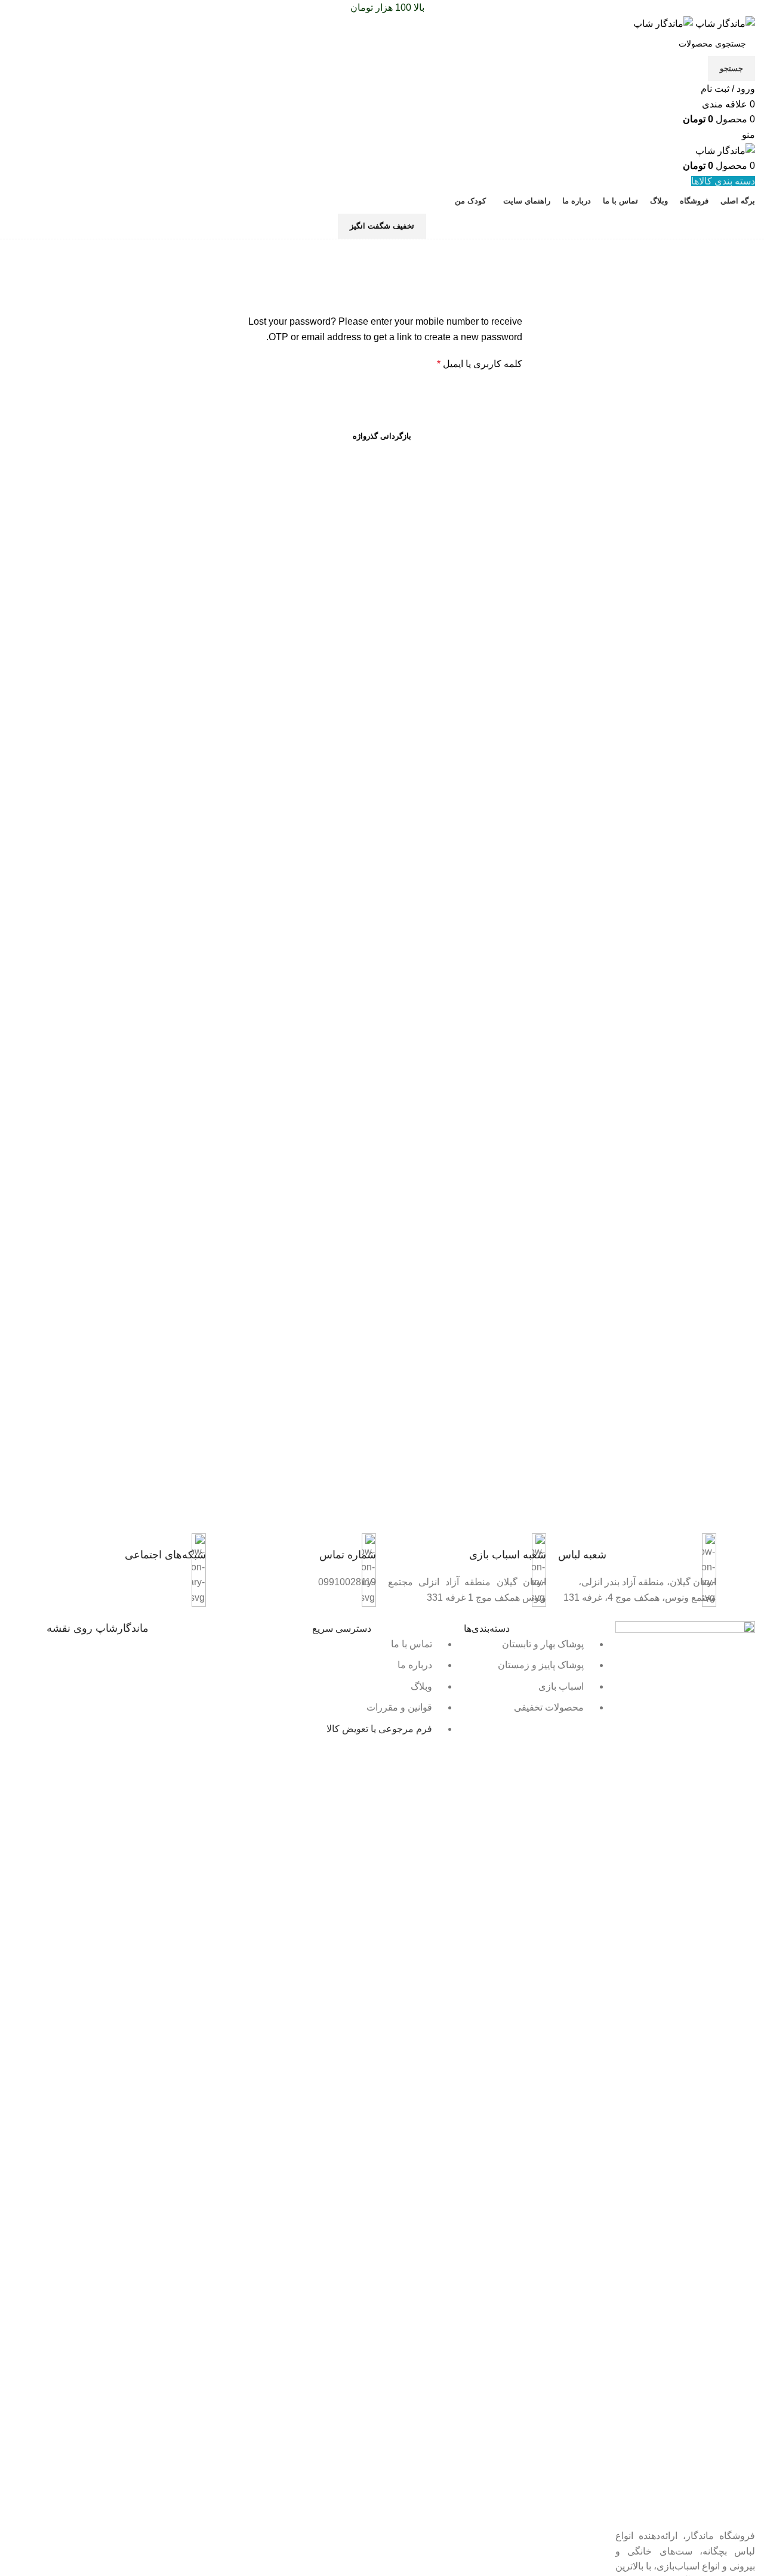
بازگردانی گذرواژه (382, 436)
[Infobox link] (637, 1554)
